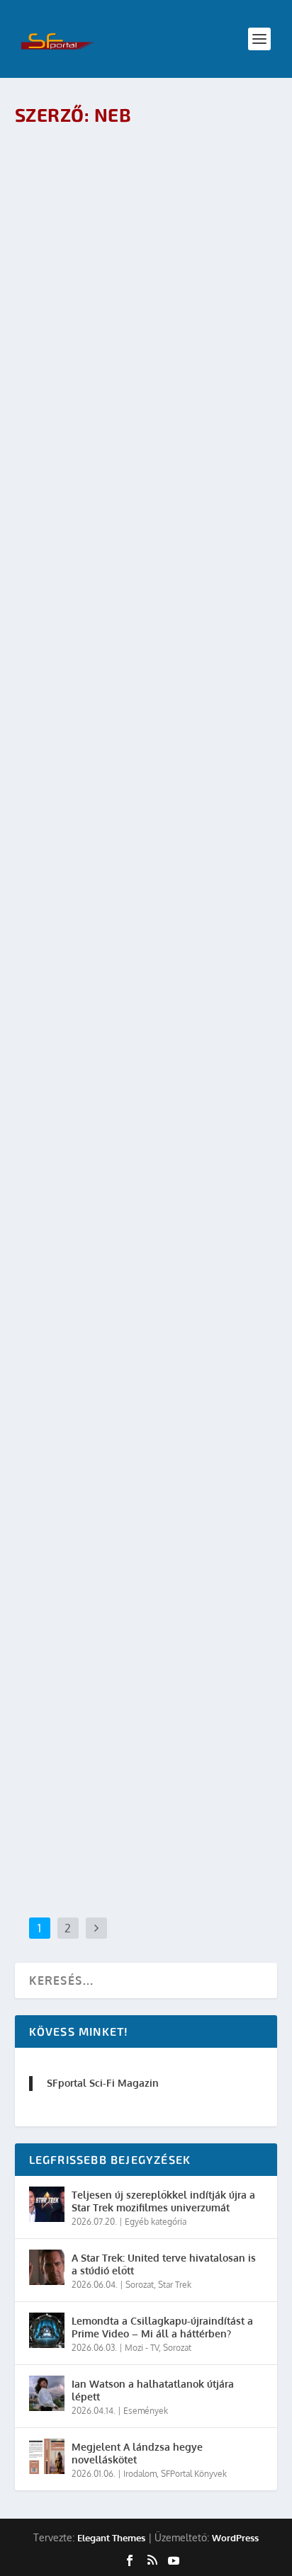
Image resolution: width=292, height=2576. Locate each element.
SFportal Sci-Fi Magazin (103, 2083)
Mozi (125, 1747)
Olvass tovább (79, 407)
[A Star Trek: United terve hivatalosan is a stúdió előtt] (47, 2267)
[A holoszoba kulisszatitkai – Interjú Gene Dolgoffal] (146, 190)
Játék (125, 1020)
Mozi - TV (142, 2348)
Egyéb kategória (156, 2222)
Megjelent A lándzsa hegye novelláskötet (137, 2453)
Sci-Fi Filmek (163, 1747)
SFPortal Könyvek (194, 2474)
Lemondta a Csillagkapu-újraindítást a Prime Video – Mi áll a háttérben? (162, 2327)
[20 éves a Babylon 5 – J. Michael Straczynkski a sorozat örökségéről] (146, 530)
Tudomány (175, 303)
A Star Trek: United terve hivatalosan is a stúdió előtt (164, 2264)
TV (126, 667)
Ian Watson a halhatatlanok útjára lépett (153, 2390)
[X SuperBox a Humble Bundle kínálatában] (146, 1248)
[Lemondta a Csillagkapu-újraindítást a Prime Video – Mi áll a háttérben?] (47, 2330)
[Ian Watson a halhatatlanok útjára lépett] (47, 2393)
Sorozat (140, 2285)
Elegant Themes (111, 2538)
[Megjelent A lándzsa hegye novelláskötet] (47, 2456)
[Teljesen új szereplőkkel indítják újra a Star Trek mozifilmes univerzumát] (47, 2204)
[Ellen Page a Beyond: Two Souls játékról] (146, 889)
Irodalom (140, 2474)
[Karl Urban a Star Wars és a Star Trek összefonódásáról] (146, 1611)
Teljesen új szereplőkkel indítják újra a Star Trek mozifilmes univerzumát (163, 2201)
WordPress (235, 2538)
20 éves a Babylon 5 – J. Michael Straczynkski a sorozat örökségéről (145, 637)
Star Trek (134, 303)
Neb (54, 303)
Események (146, 2411)
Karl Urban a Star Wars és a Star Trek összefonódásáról (131, 1718)
